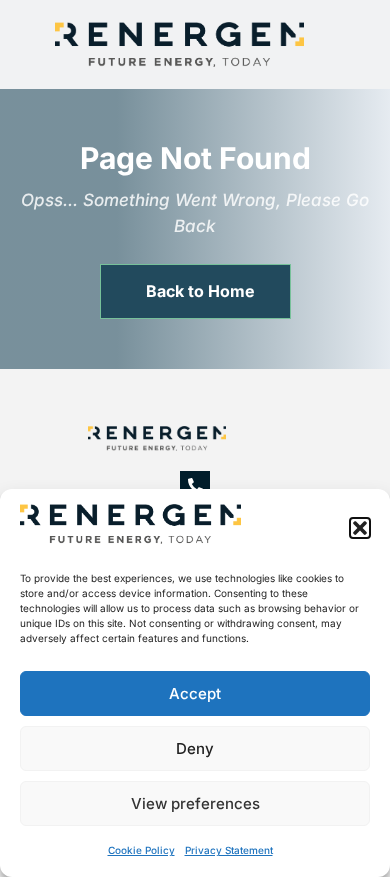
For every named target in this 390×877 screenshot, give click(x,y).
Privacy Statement (229, 850)
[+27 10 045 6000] (195, 486)
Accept (195, 693)
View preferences (195, 803)
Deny (195, 748)
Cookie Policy (141, 850)
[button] (360, 528)
